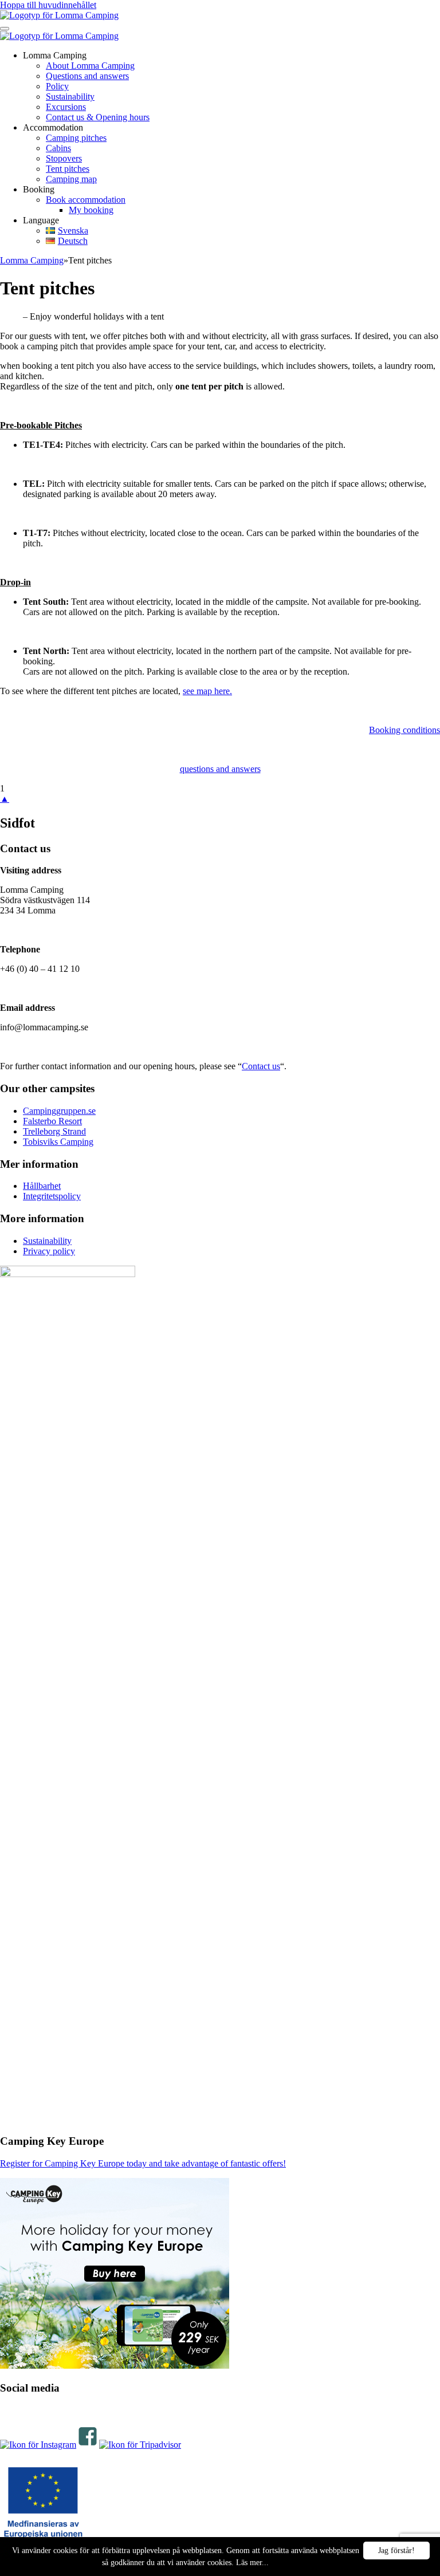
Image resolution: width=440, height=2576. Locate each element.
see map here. (207, 691)
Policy (57, 86)
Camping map (71, 179)
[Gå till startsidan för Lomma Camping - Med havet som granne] (59, 15)
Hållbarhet (42, 1186)
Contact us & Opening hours (98, 117)
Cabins (58, 148)
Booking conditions (404, 730)
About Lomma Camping (90, 66)
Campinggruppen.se (59, 1111)
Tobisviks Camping (58, 1142)
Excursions (66, 107)
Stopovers (64, 158)
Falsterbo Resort (52, 1121)
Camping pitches (76, 138)
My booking (91, 210)
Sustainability (70, 96)
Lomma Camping (32, 260)
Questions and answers (87, 76)
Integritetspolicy (52, 1196)
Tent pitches (68, 169)
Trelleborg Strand (54, 1131)
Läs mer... (252, 2563)
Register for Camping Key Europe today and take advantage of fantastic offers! (143, 2163)
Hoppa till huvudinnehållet (48, 5)
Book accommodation (86, 200)
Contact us (261, 1066)
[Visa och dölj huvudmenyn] (5, 29)
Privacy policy (49, 1251)
